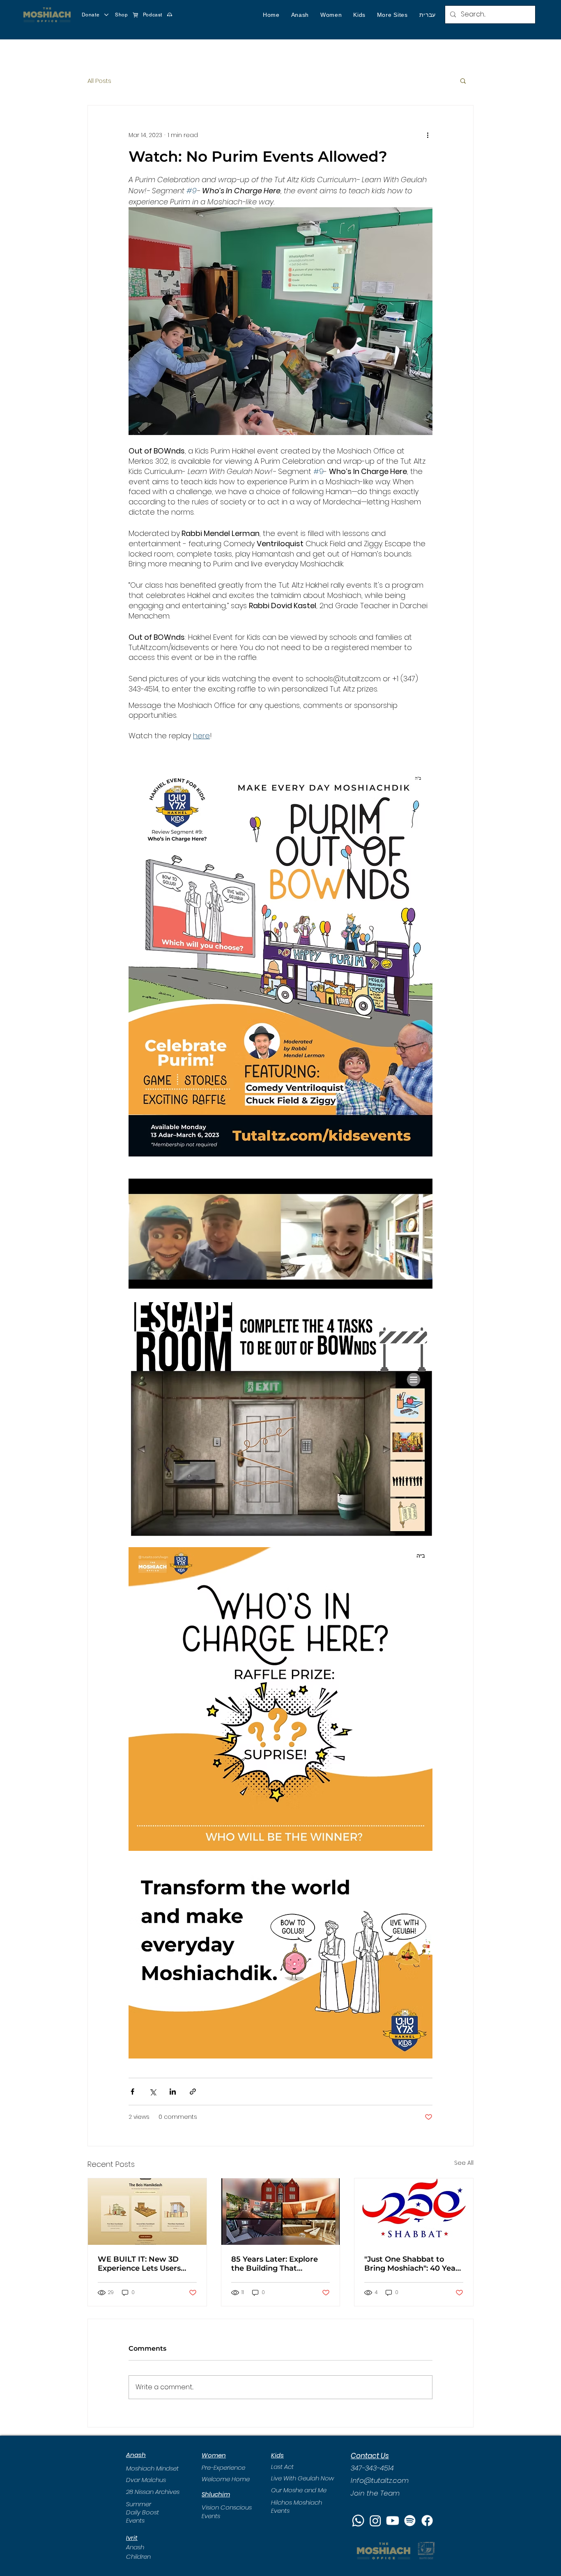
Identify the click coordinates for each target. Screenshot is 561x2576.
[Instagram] (375, 2521)
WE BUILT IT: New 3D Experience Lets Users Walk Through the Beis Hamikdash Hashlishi (141, 2264)
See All (464, 2163)
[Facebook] (427, 2521)
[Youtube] (393, 2521)
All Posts (99, 81)
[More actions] (428, 135)
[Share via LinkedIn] (173, 2092)
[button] (300, 15)
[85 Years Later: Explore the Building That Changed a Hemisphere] (281, 2212)
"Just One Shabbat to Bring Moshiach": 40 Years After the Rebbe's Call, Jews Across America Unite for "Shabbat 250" (413, 2264)
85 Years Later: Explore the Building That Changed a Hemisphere (276, 2264)
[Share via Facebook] (132, 2092)
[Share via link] (193, 2092)
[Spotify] (410, 2521)
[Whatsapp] (358, 2521)
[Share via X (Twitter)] (153, 2092)
